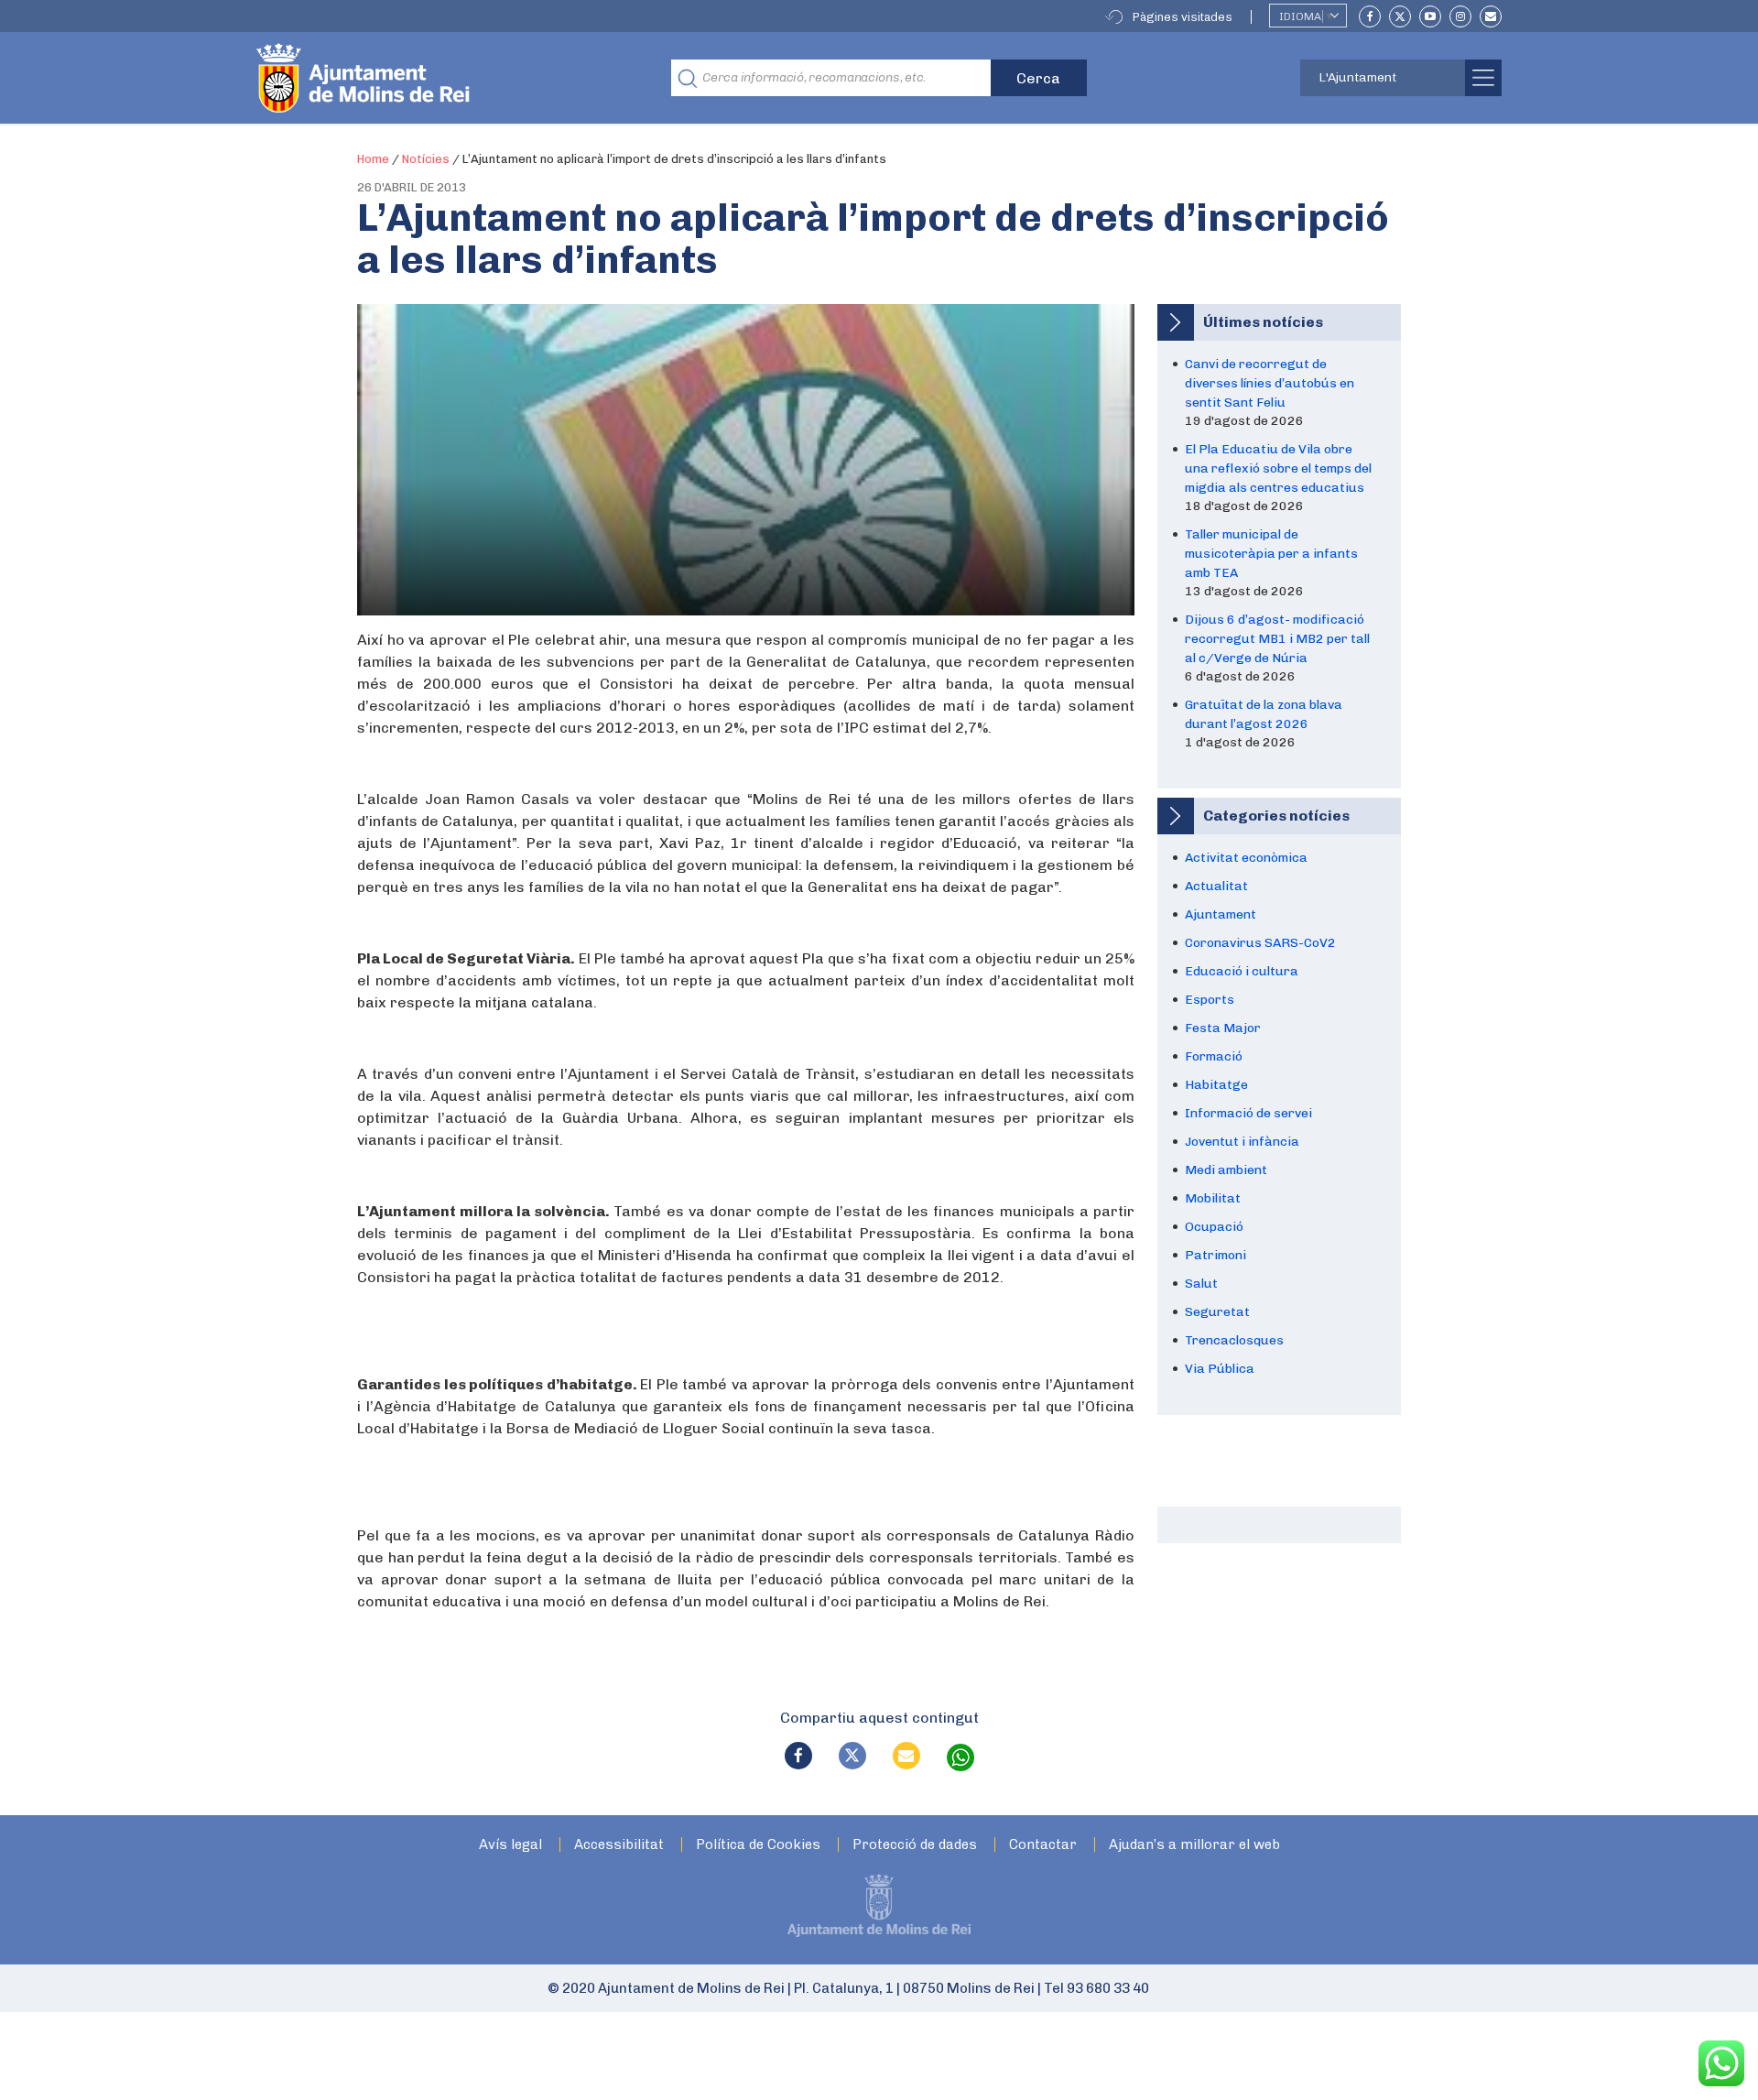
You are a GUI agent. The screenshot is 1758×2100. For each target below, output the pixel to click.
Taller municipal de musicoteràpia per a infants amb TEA (1271, 554)
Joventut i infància (1242, 1142)
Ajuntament (1221, 914)
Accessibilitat (619, 1845)
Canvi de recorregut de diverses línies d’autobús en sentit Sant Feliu (1270, 383)
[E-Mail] (1491, 16)
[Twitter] (1400, 16)
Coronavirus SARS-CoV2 (1260, 943)
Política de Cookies (758, 1845)
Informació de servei (1248, 1113)
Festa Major (1223, 1028)
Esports (1210, 1000)
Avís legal (510, 1845)
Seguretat (1217, 1312)
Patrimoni (1215, 1255)
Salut (1201, 1284)
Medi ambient (1226, 1170)
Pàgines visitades (1183, 17)
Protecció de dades (915, 1845)
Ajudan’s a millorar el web (1194, 1845)
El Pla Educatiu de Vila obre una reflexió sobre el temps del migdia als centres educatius (1278, 468)
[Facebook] (1370, 16)
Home (373, 159)
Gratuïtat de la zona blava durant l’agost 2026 (1264, 714)
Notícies (426, 159)
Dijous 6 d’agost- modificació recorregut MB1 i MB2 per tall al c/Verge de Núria (1277, 639)
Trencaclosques (1234, 1340)
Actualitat (1216, 886)
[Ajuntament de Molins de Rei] (430, 78)
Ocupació (1214, 1227)
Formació (1214, 1056)
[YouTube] (1430, 16)
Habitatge (1216, 1085)
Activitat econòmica (1246, 858)
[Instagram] (1460, 16)
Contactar (1043, 1845)
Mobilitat (1213, 1198)
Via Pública (1220, 1369)
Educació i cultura (1242, 971)
